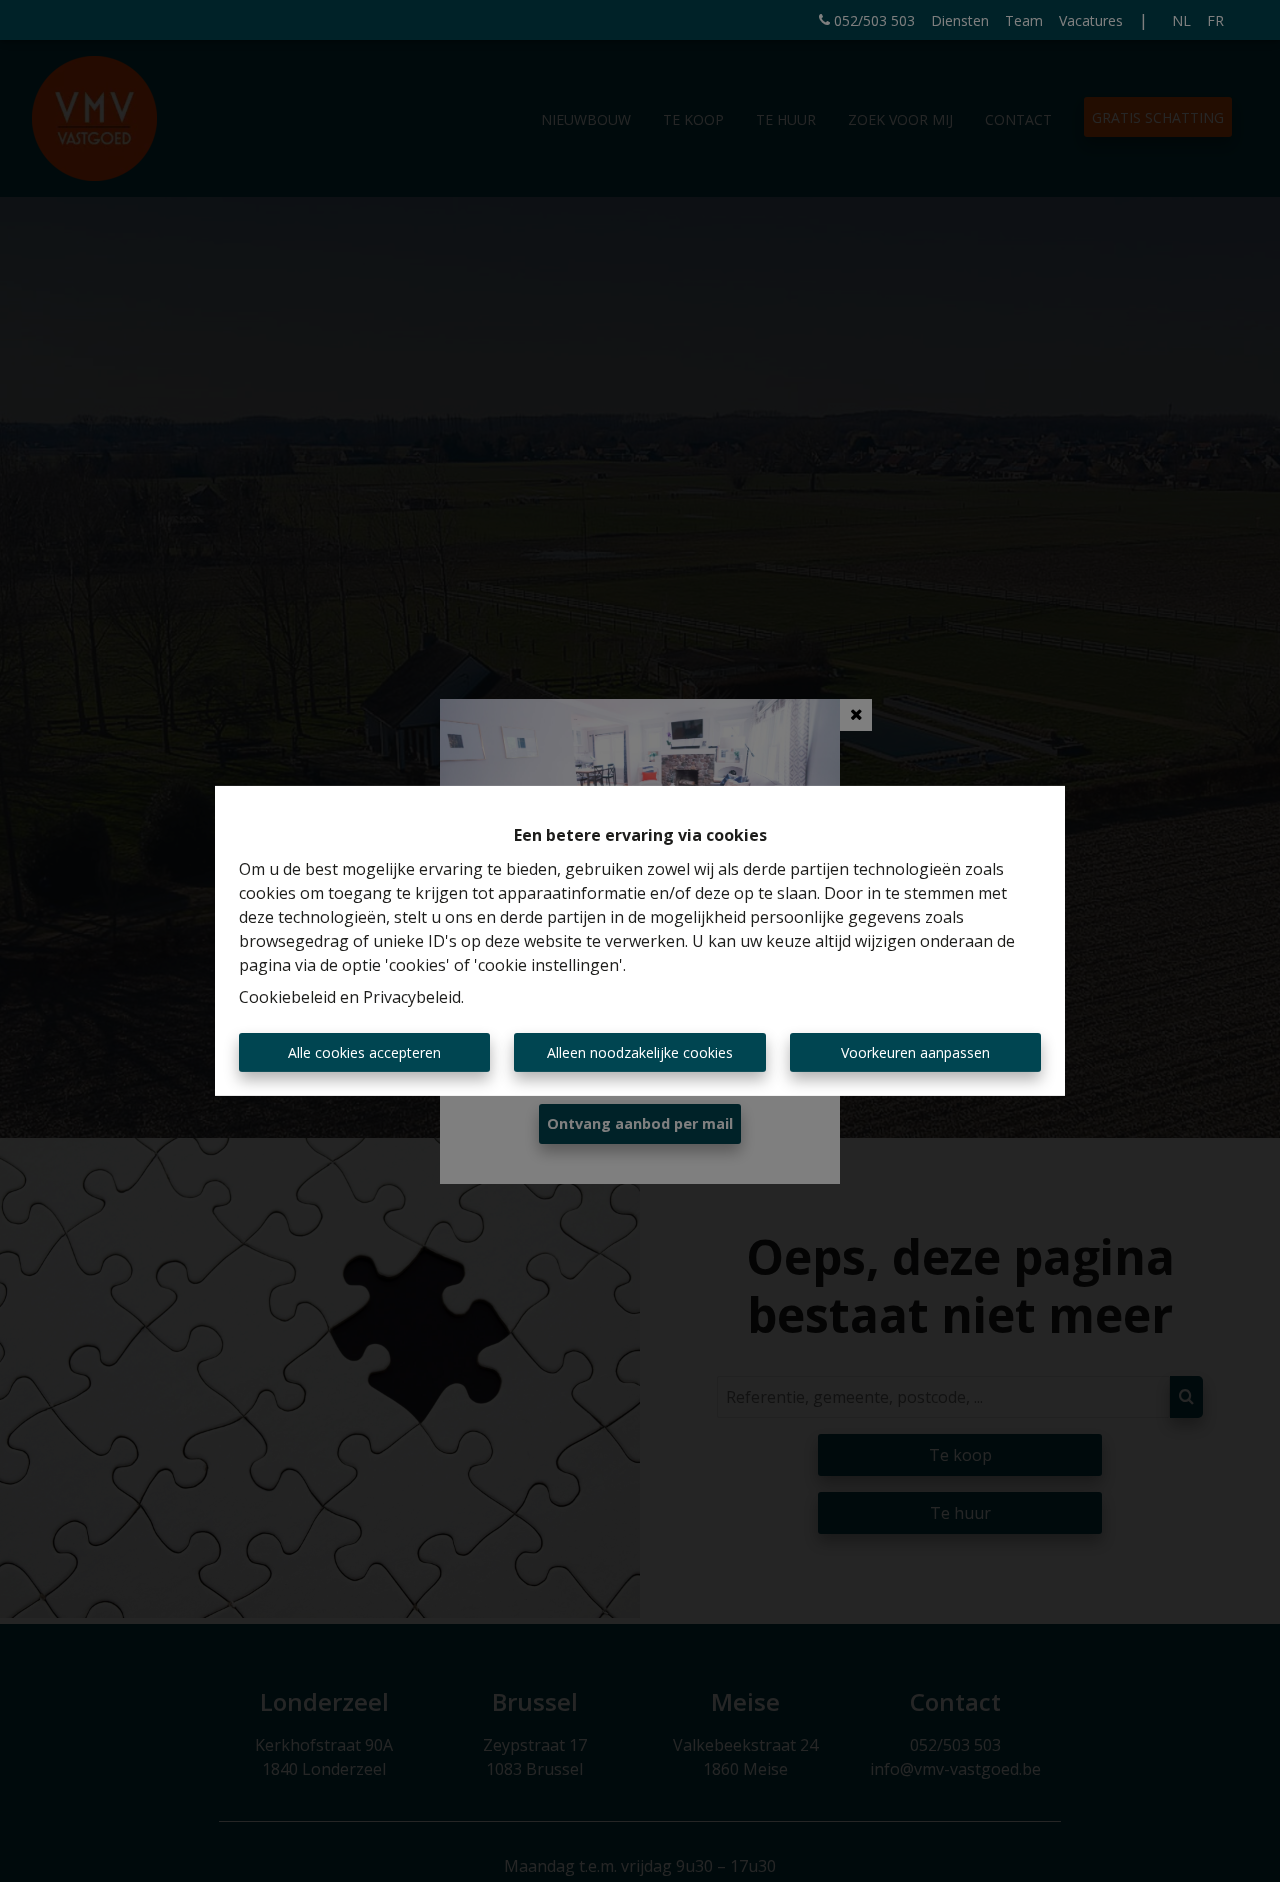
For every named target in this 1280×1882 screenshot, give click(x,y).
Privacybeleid (412, 997)
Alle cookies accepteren (364, 1052)
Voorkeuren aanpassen (915, 1052)
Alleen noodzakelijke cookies (640, 1052)
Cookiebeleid (287, 997)
